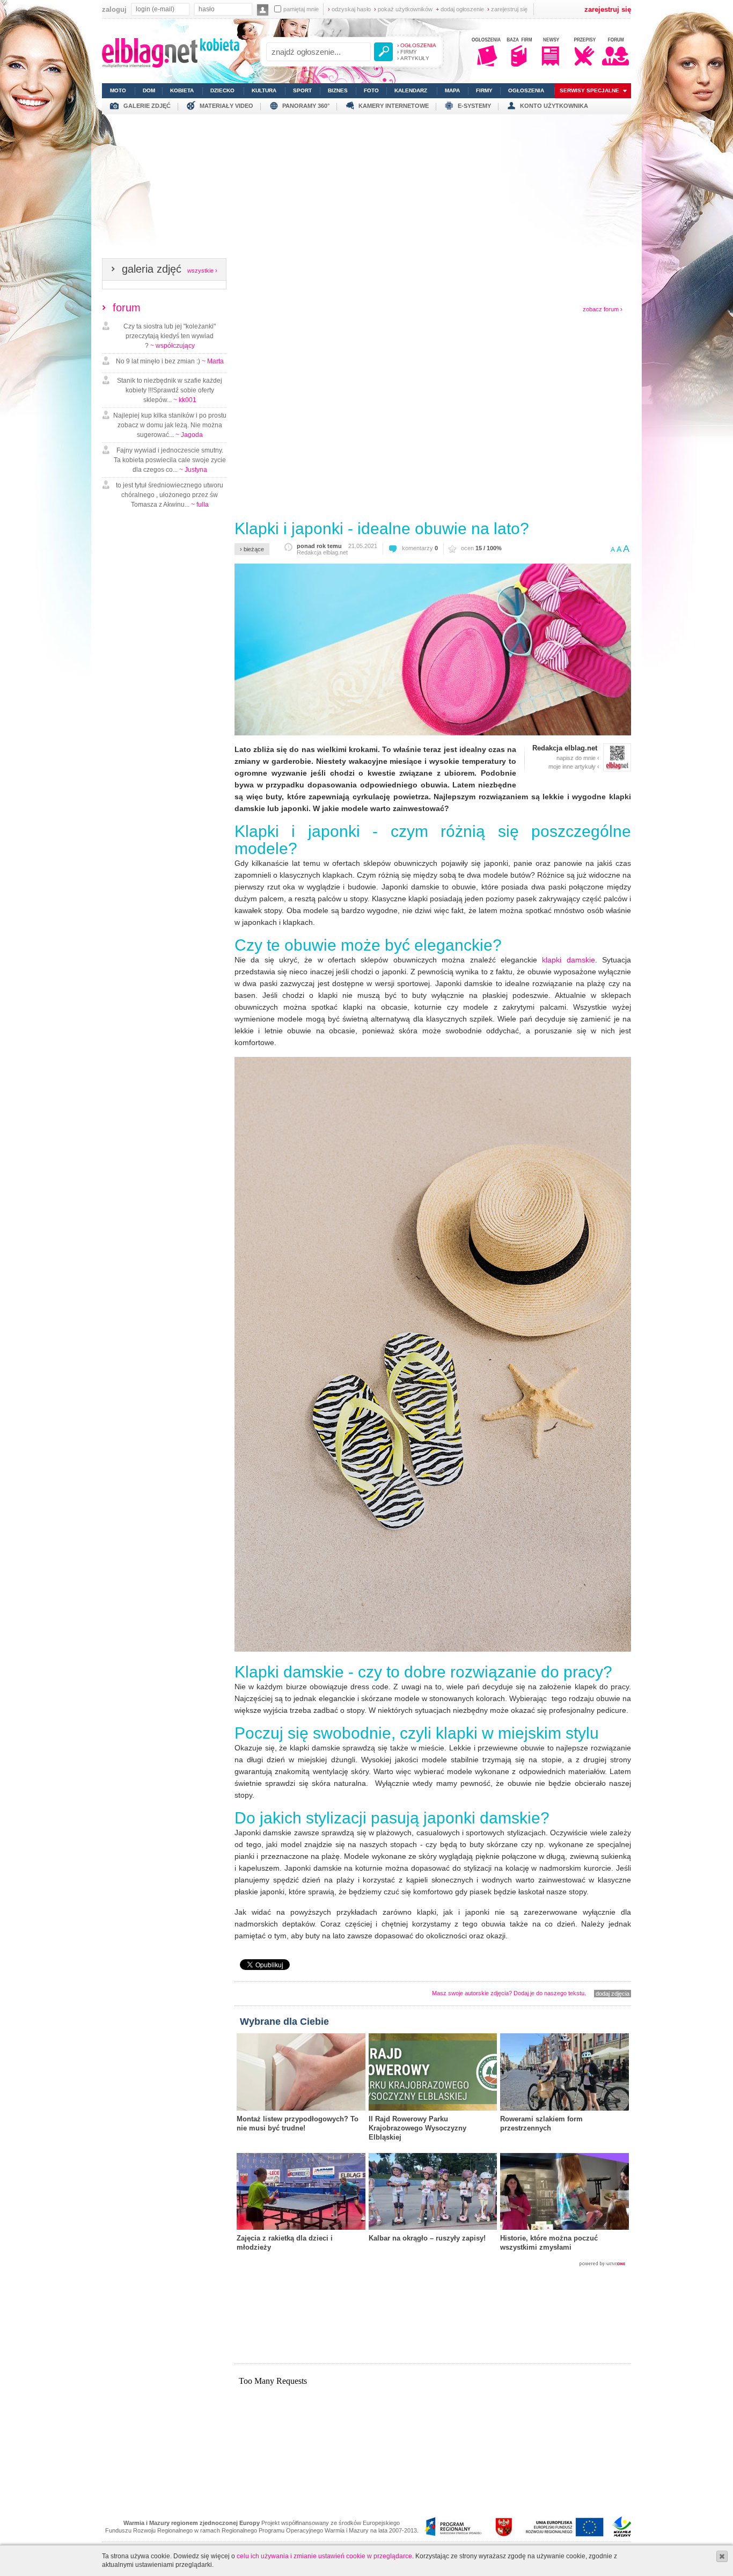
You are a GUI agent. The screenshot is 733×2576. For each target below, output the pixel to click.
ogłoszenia (526, 90)
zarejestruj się (507, 9)
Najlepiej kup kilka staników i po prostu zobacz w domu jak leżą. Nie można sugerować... (170, 425)
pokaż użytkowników (403, 9)
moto (118, 90)
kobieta (182, 90)
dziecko (222, 90)
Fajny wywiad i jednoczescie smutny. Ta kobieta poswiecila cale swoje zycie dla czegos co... (170, 460)
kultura (264, 90)
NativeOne (433, 2264)
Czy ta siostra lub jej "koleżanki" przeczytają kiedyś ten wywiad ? (170, 336)
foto (371, 90)
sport (302, 90)
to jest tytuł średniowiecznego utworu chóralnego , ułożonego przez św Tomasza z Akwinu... (170, 495)
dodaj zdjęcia (613, 1994)
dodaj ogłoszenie (460, 9)
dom (149, 90)
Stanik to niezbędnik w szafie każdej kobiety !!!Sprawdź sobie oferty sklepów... (170, 390)
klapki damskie (568, 960)
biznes (338, 90)
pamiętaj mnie (301, 9)
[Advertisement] (366, 189)
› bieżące (252, 549)
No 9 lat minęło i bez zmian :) (170, 361)
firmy (484, 90)
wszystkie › (202, 271)
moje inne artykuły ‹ (574, 767)
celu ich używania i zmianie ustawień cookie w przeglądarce (324, 2556)
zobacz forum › (603, 309)
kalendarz (411, 90)
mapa (452, 90)
